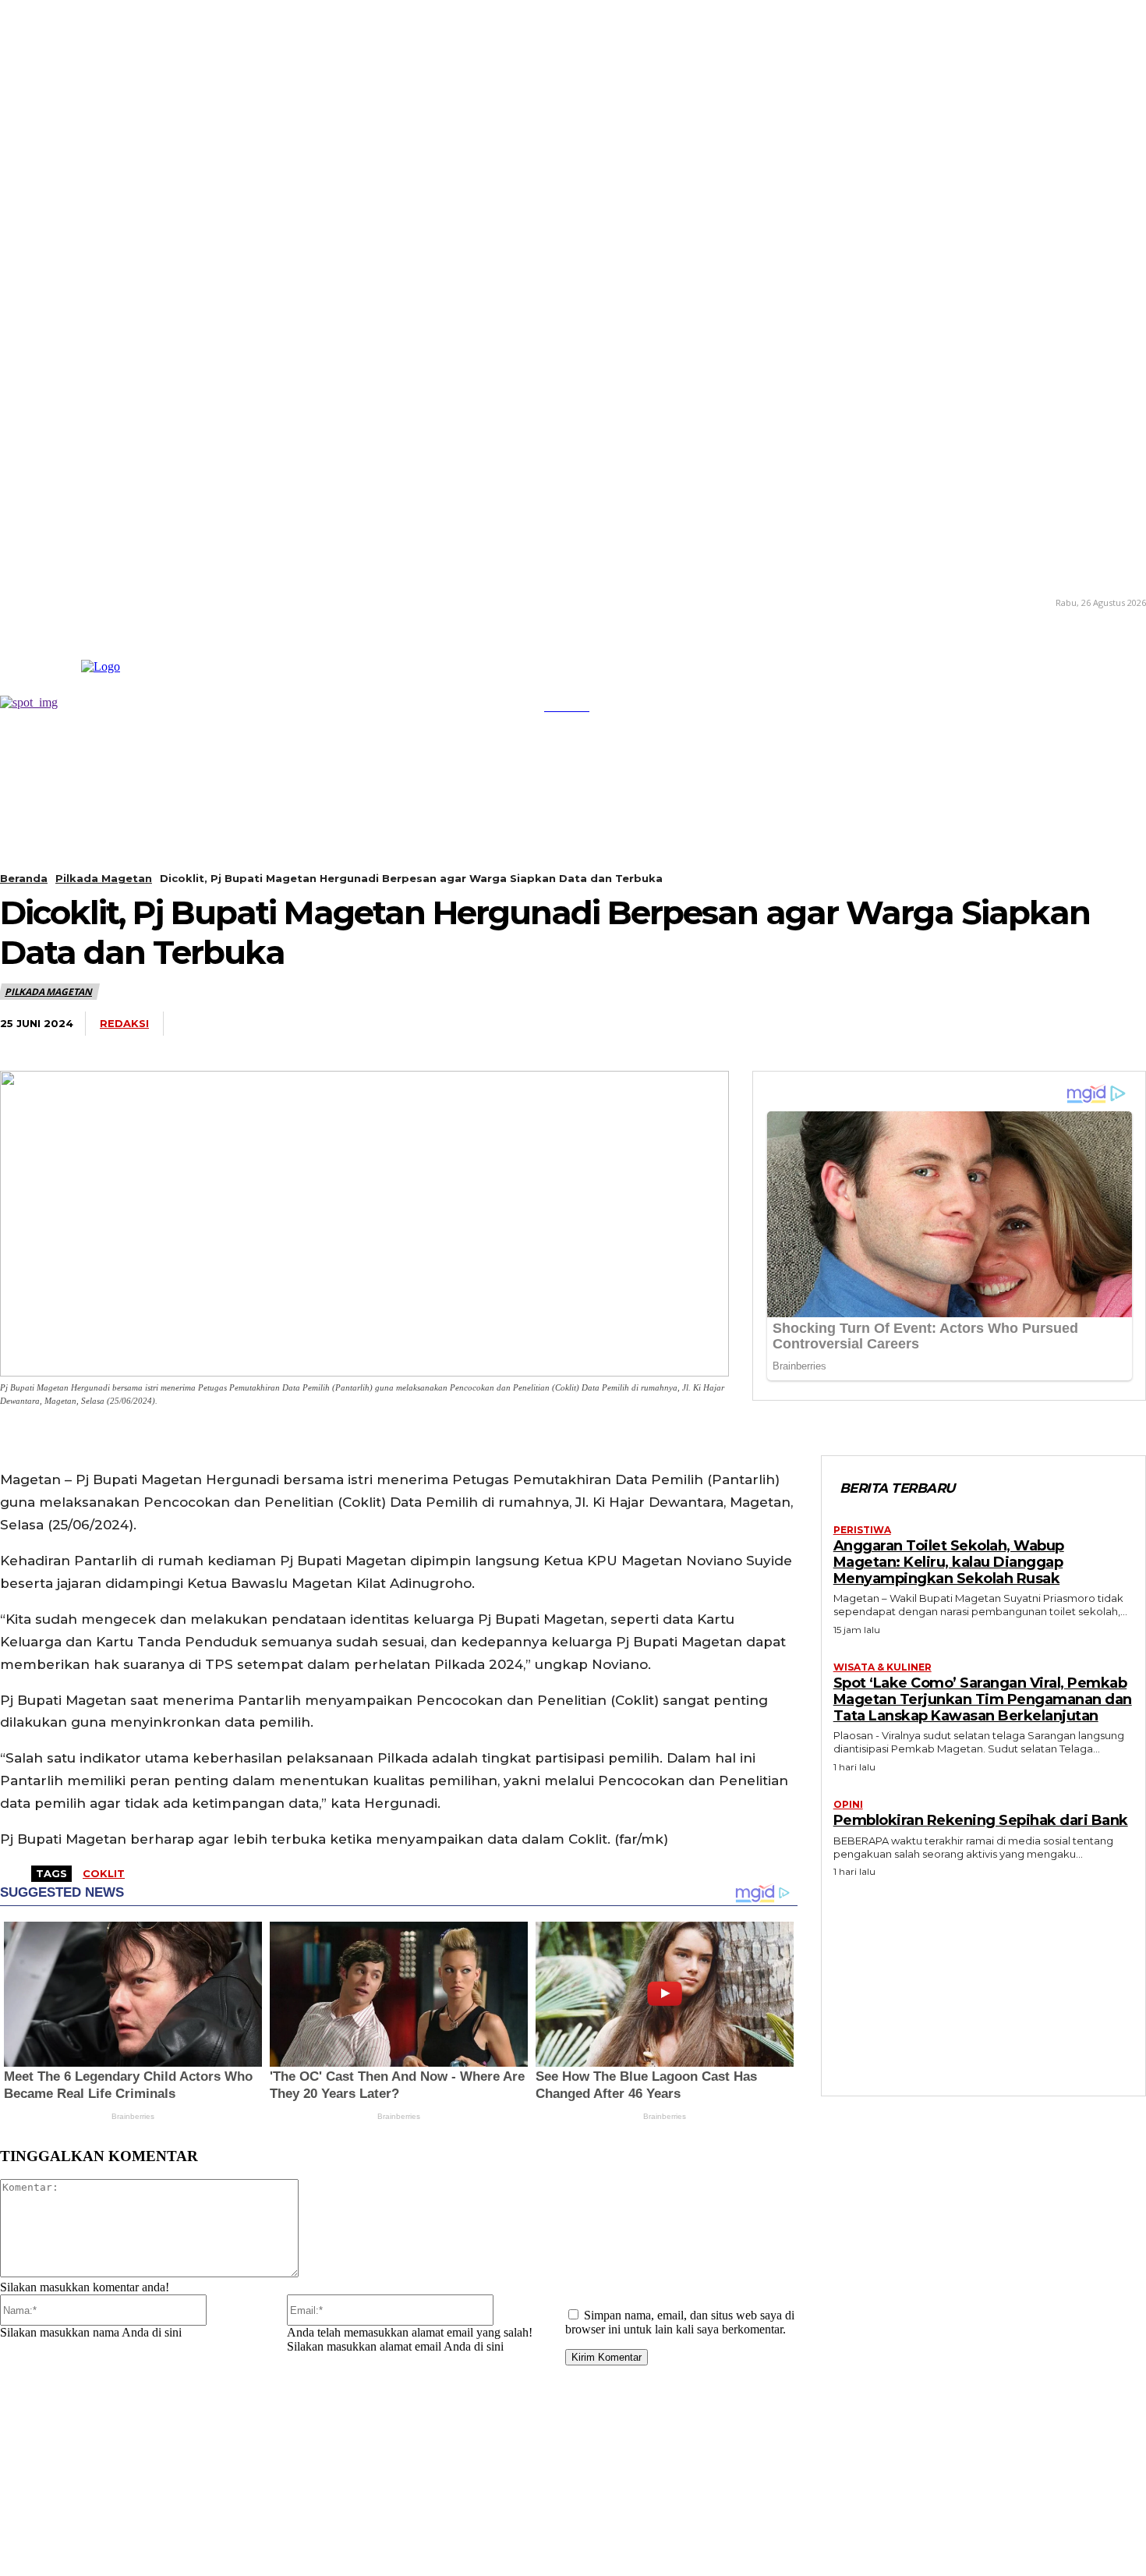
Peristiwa (862, 1530)
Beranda (24, 878)
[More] (1119, 1024)
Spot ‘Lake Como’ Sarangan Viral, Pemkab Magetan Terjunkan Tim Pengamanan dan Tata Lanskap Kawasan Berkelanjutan (983, 1699)
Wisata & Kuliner (882, 1667)
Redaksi (124, 1023)
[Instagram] (24, 602)
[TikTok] (46, 602)
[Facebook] (774, 1024)
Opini (848, 1805)
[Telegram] (947, 1024)
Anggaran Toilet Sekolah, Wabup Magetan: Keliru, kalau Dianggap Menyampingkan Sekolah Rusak (949, 1562)
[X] (70, 602)
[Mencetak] (1062, 1024)
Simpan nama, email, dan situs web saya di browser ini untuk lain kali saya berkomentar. (680, 2322)
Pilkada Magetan (104, 878)
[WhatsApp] (890, 1024)
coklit (104, 1873)
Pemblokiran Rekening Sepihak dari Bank (981, 1820)
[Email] (1004, 1024)
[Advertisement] (983, 1983)
